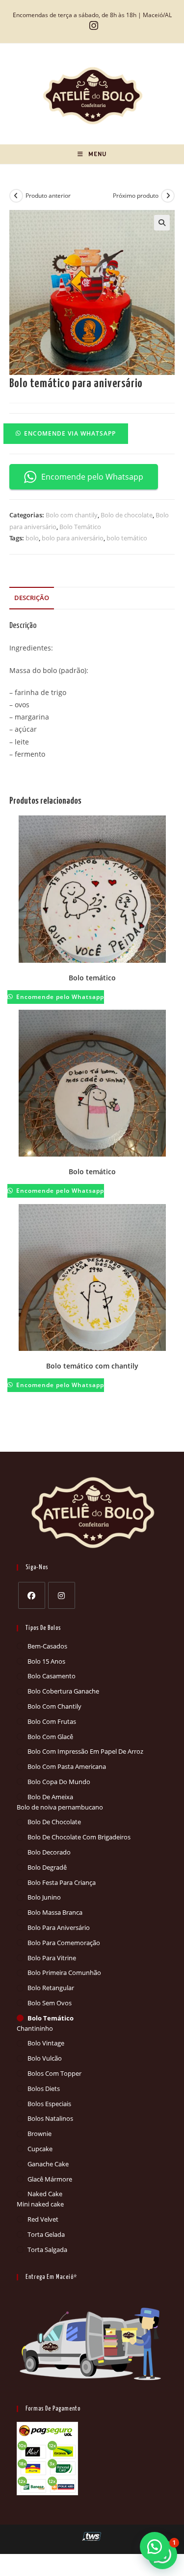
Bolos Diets (44, 2089)
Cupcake (40, 2149)
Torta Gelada (46, 2234)
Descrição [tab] (32, 598)
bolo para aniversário (73, 538)
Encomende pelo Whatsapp (59, 997)
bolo (32, 538)
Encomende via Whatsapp (70, 433)
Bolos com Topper (54, 2073)
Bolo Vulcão (45, 2058)
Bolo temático (92, 978)
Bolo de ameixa (50, 1797)
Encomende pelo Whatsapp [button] (92, 477)
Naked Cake (45, 2194)
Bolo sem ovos (50, 2003)
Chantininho (35, 2028)
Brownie (39, 2134)
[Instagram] (62, 1595)
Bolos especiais (49, 2104)
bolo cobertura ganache (63, 1691)
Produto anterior (48, 196)
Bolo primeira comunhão (64, 1973)
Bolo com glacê (50, 1737)
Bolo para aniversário (59, 1927)
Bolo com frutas (52, 1721)
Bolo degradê (47, 1867)
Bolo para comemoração (64, 1943)
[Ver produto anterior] (16, 196)
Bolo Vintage (46, 2043)
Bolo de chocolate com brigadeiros (79, 1837)
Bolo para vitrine (52, 1958)
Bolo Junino (44, 1897)
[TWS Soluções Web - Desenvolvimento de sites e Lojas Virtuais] (92, 2536)
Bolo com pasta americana (67, 1766)
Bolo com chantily (72, 515)
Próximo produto (136, 196)
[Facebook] (32, 1595)
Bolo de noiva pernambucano (60, 1807)
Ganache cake (48, 2164)
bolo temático (127, 538)
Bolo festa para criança (62, 1882)
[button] (162, 223)
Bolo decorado (49, 1852)
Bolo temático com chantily (92, 1366)
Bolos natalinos (50, 2118)
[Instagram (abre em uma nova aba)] (92, 26)
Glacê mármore (50, 2179)
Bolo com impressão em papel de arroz (85, 1751)
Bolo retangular (51, 1988)
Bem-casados (47, 1646)
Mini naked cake (40, 2204)
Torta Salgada (47, 2250)
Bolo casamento (52, 1676)
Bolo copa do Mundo (59, 1782)
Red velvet (43, 2219)
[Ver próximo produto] (168, 196)
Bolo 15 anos (46, 1661)
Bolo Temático (80, 527)
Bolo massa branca (55, 1912)
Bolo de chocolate (127, 515)
